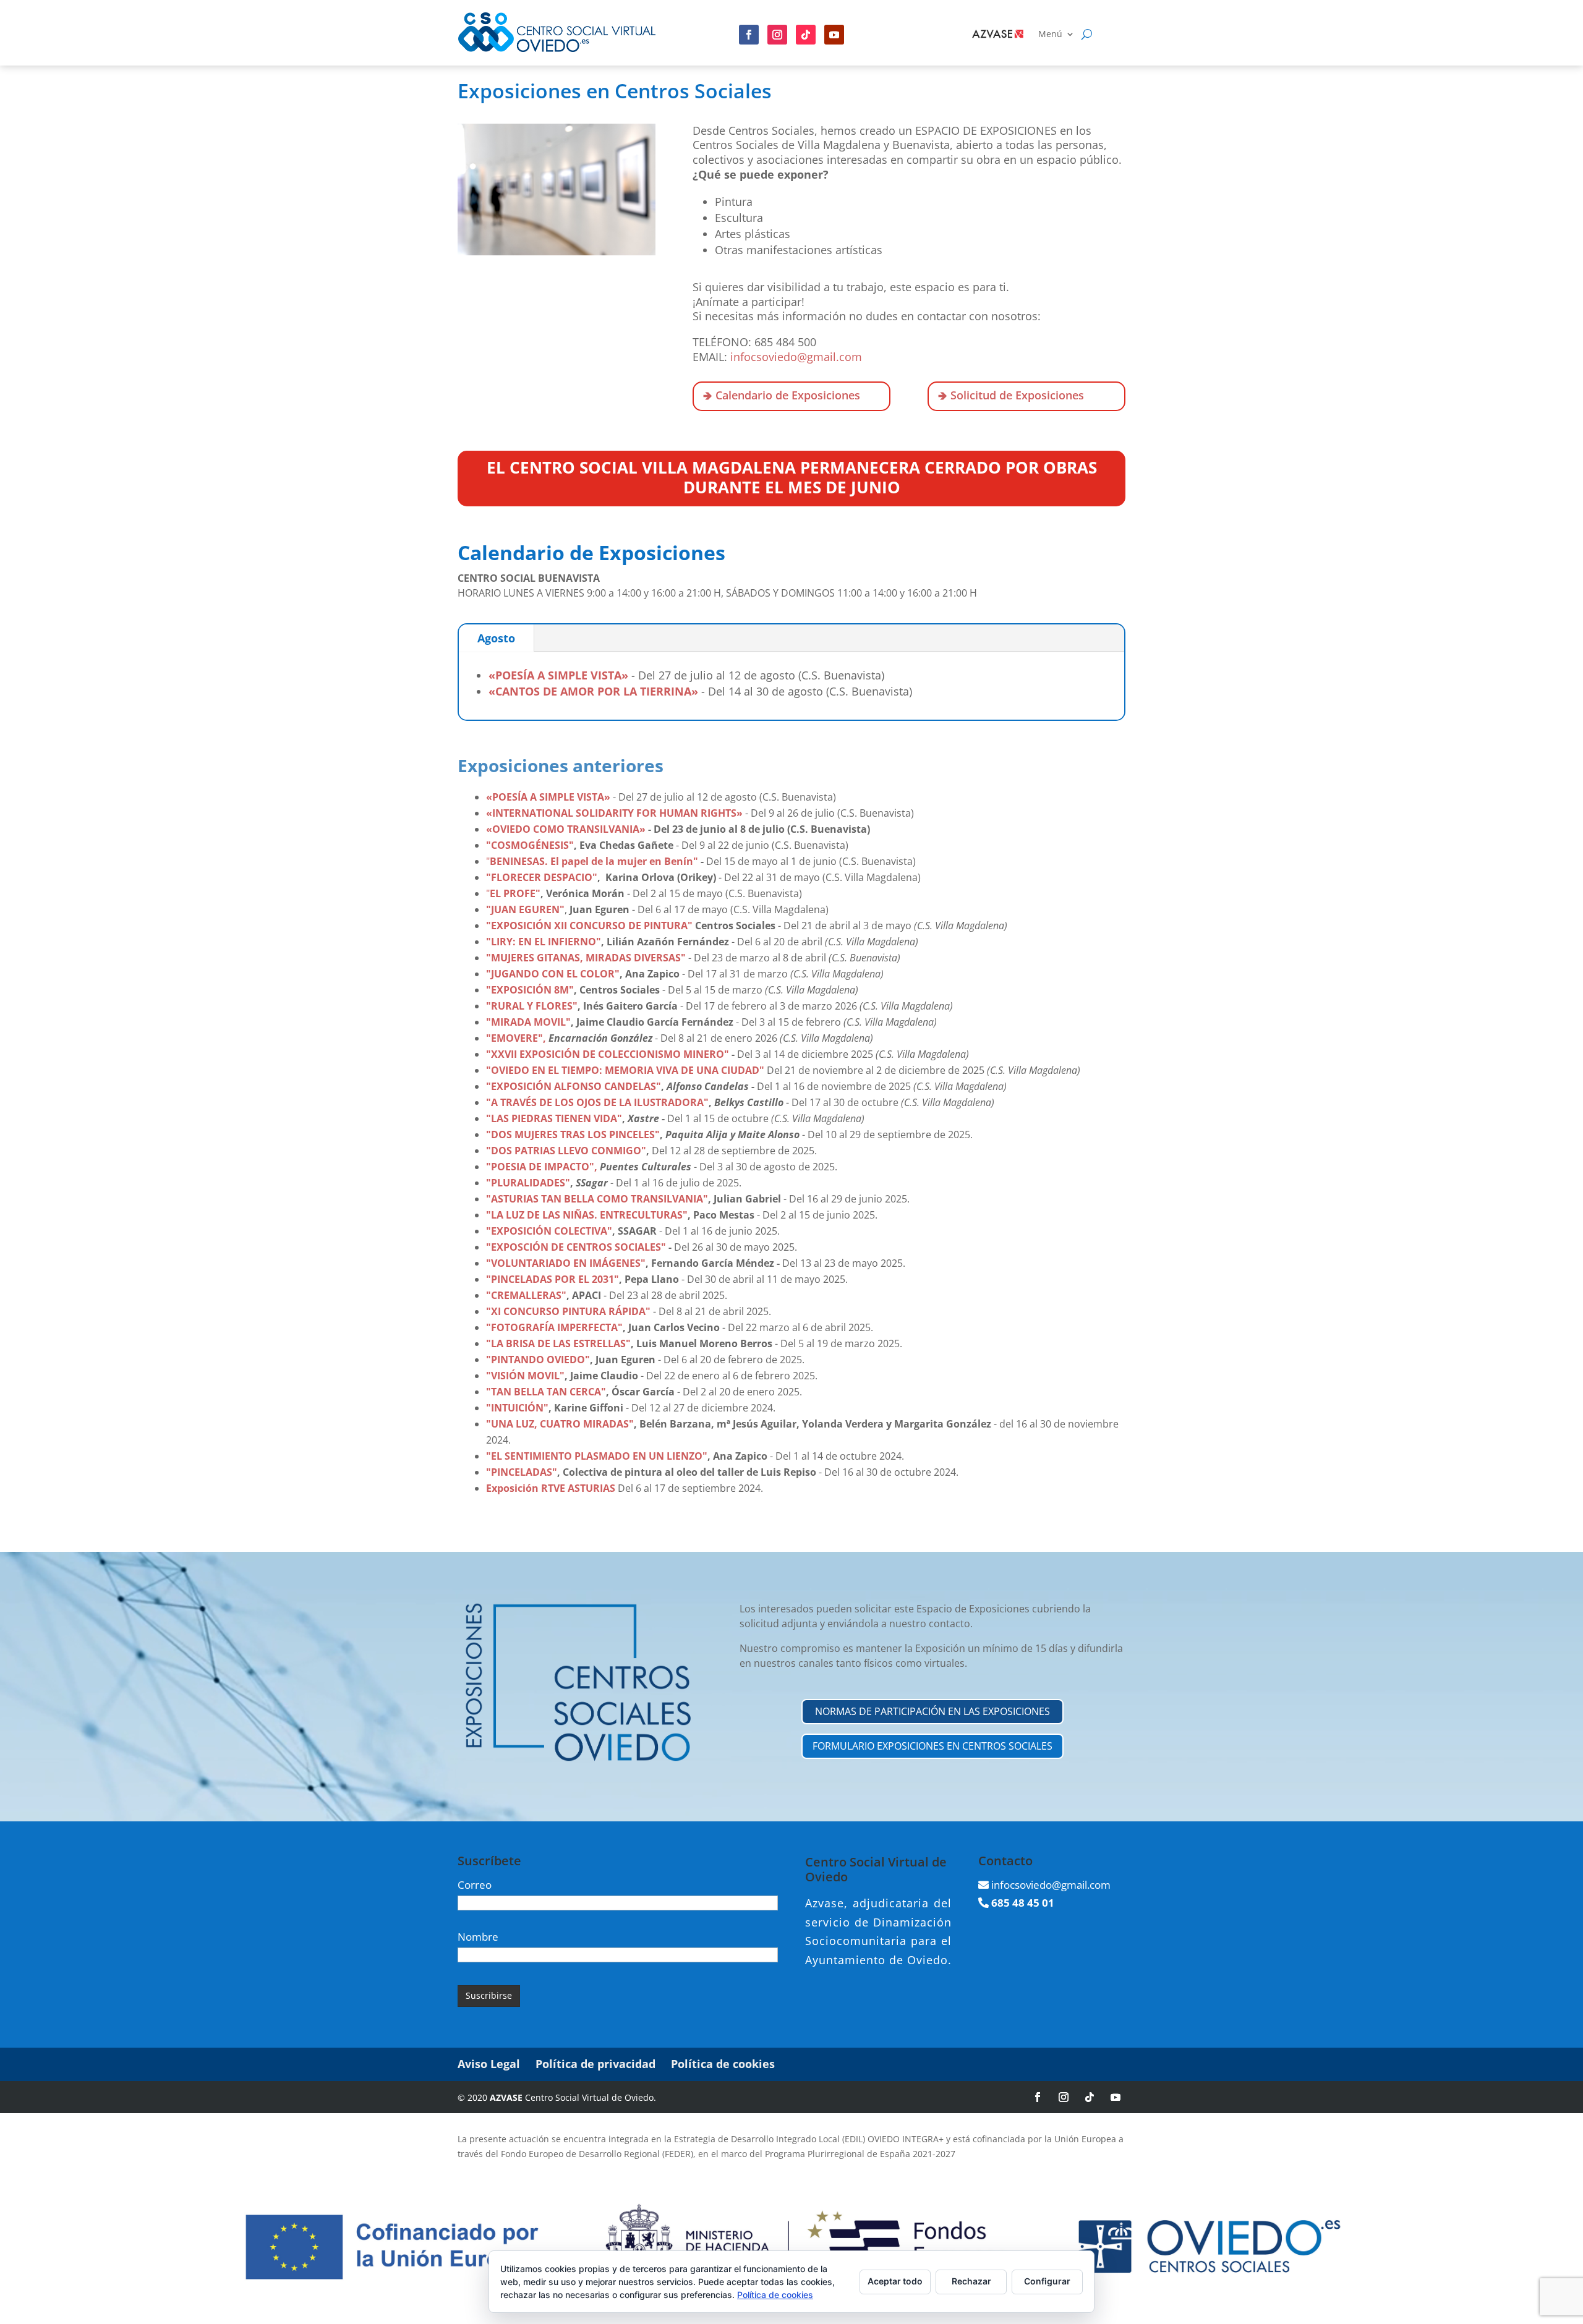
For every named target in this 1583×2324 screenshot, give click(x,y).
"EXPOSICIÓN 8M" (530, 990)
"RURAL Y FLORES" (532, 1006)
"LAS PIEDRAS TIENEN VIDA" (554, 1118)
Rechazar (971, 2281)
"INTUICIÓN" (517, 1408)
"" (573, 1134)
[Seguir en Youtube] (834, 35)
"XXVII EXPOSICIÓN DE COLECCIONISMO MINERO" (608, 1054)
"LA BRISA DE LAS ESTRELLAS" (558, 1343)
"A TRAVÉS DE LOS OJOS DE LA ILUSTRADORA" (597, 1102)
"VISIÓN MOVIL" (525, 1376)
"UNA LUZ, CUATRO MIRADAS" (560, 1424)
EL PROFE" (515, 893)
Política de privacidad (595, 2064)
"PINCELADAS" (522, 1472)
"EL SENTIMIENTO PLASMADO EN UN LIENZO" (597, 1456)
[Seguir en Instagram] (777, 35)
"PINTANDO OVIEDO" (538, 1360)
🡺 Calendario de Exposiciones (782, 395)
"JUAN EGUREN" (525, 909)
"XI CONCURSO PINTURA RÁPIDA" (568, 1311)
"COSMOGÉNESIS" (530, 845)
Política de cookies (723, 2064)
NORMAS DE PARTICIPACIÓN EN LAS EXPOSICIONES (932, 1711)
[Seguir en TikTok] (1090, 2097)
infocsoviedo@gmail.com (796, 357)
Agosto (496, 638)
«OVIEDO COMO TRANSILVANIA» (566, 829)
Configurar (1047, 2281)
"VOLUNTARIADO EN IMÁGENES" (566, 1263)
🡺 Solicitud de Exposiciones (1011, 395)
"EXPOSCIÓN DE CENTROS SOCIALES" (576, 1247)
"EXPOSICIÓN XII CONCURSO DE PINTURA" (589, 926)
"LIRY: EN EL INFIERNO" (544, 942)
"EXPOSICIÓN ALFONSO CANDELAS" (574, 1086)
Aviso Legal (489, 2064)
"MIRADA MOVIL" (528, 1022)
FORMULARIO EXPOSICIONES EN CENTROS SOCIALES (932, 1746)
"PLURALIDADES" (528, 1183)
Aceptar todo (895, 2281)
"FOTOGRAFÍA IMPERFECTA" (554, 1327)
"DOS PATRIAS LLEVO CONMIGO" (566, 1151)
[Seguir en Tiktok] (806, 35)
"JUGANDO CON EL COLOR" (553, 974)
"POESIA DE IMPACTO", (542, 1167)
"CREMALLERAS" (526, 1295)
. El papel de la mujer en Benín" (621, 861)
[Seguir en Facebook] (749, 35)
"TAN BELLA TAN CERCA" (546, 1392)
